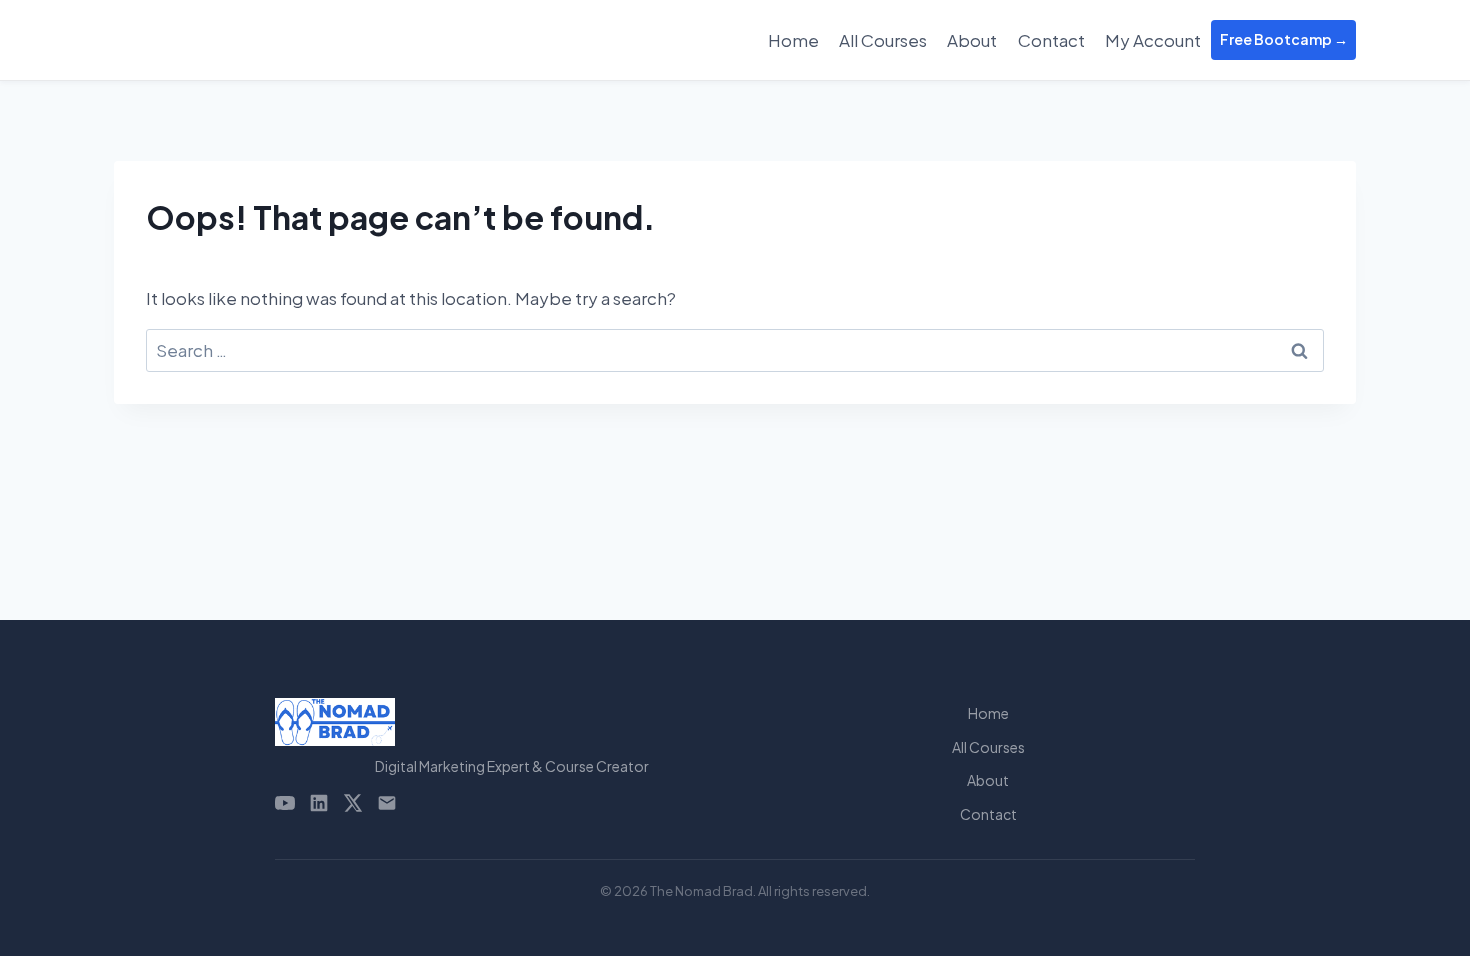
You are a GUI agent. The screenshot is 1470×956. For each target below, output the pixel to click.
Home (793, 40)
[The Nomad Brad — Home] (512, 722)
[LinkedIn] (319, 803)
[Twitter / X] (353, 803)
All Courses (883, 40)
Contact (1051, 40)
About (972, 40)
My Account (1153, 40)
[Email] (387, 803)
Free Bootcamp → (1284, 39)
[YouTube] (285, 803)
